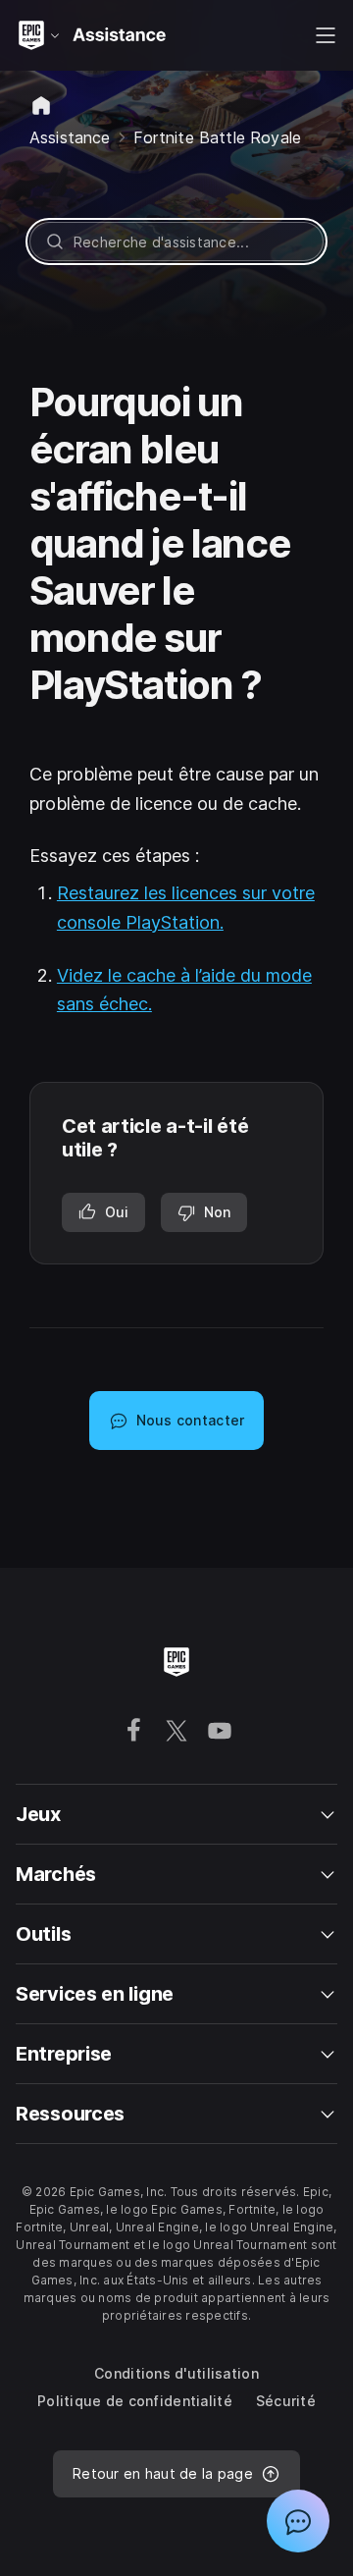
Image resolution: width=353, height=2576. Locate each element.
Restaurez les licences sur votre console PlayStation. (186, 908)
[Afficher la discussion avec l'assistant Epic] (298, 2521)
